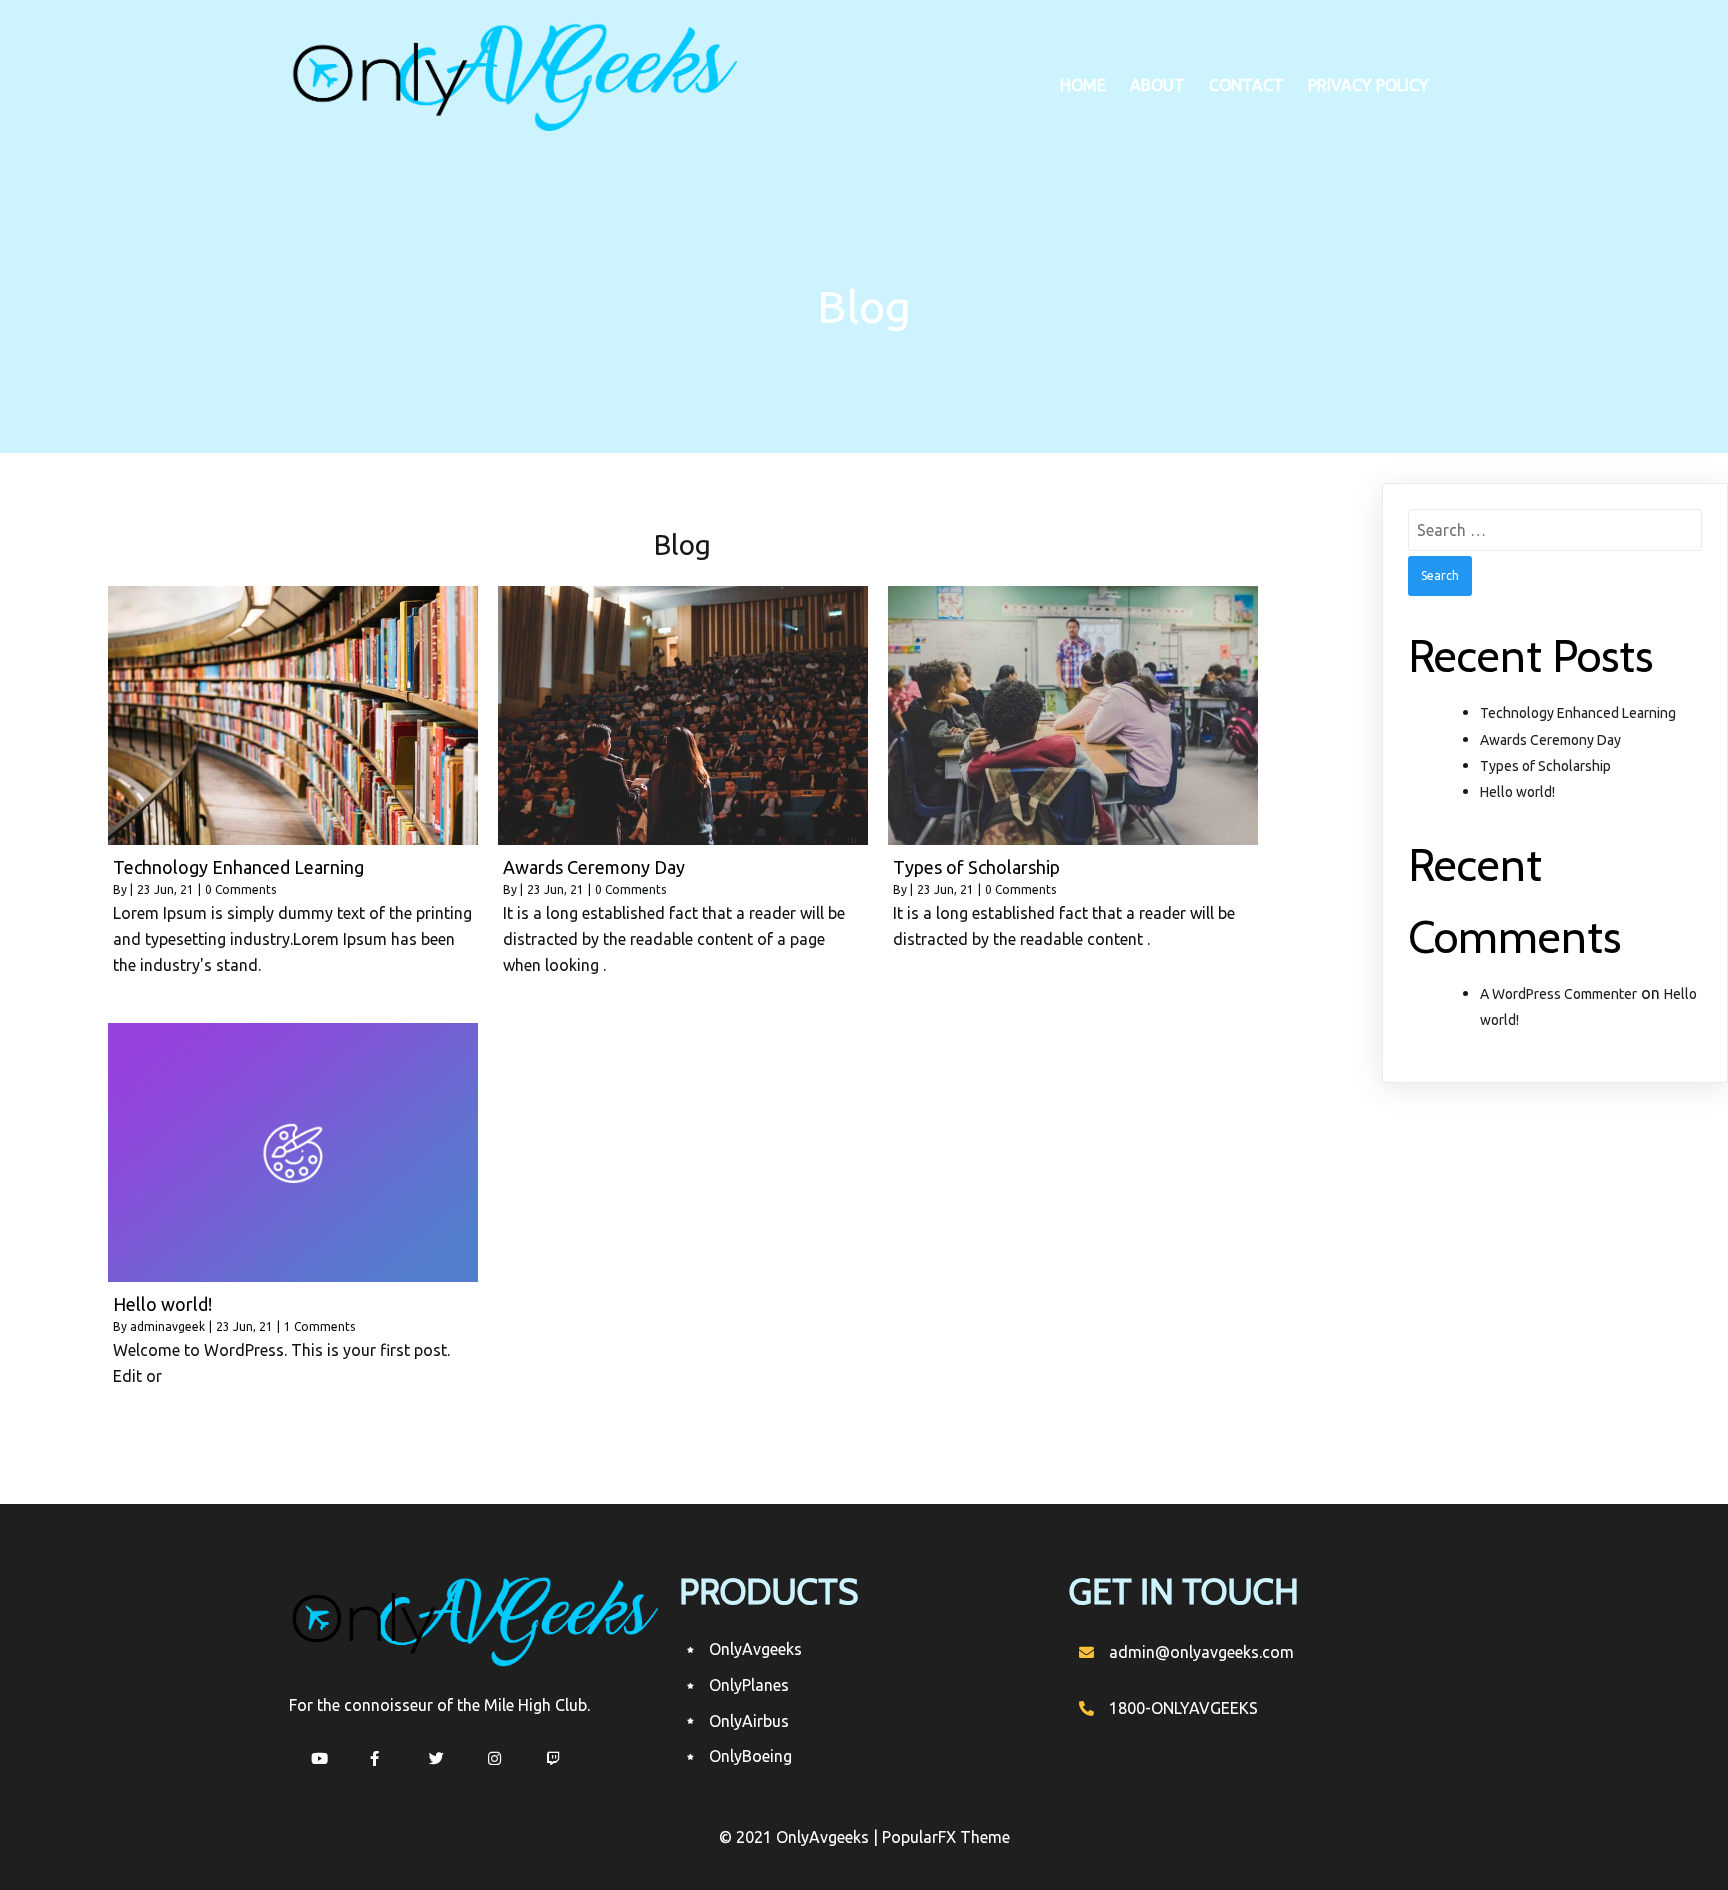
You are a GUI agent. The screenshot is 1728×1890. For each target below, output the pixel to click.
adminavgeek (167, 1326)
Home (1083, 85)
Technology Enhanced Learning (1578, 713)
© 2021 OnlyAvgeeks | (800, 1837)
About (1157, 85)
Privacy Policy (1368, 85)
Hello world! (1517, 792)
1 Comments (319, 1326)
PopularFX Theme (946, 1837)
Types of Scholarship (1545, 766)
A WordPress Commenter (1558, 994)
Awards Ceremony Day (1550, 740)
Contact (1246, 85)
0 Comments (240, 889)
